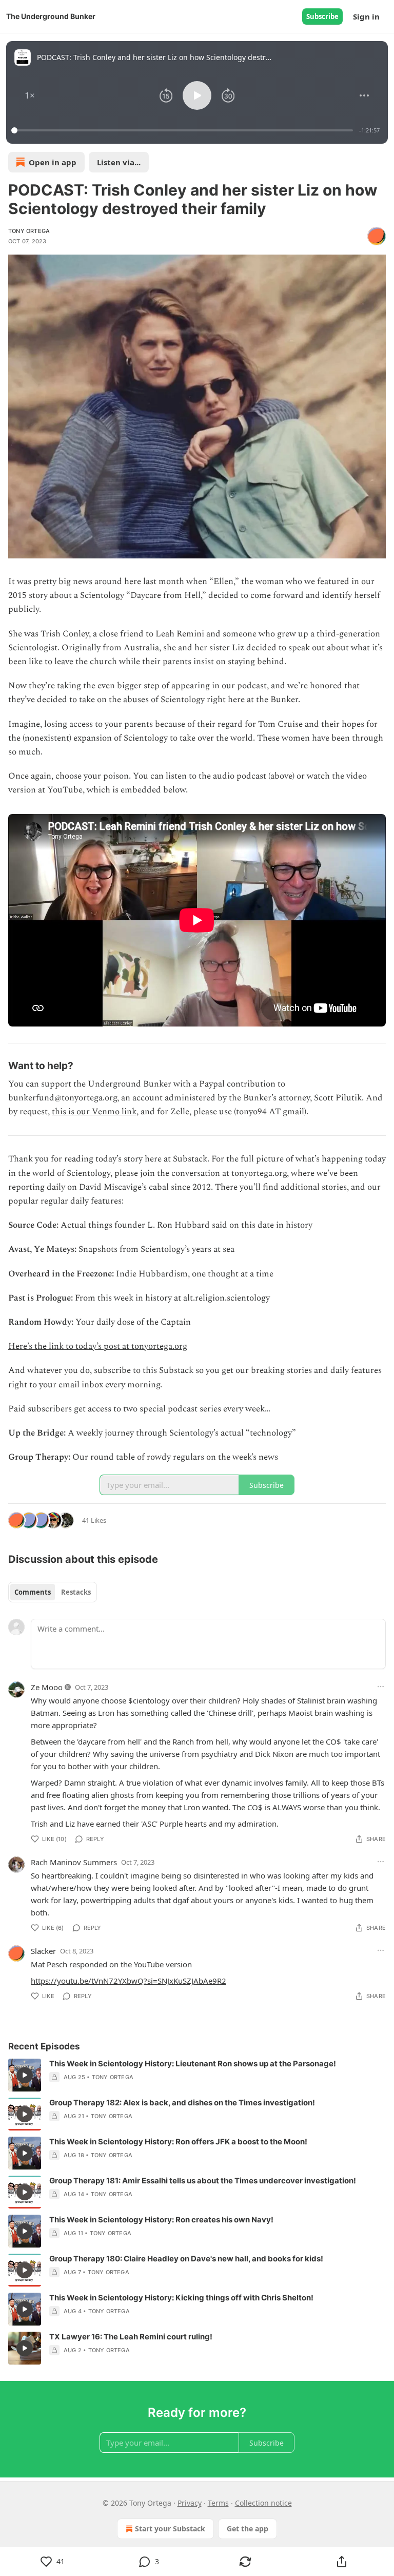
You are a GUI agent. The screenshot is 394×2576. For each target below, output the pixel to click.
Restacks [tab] (76, 1592)
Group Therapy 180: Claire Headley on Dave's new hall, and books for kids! (186, 2259)
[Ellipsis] (381, 1687)
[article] (197, 2075)
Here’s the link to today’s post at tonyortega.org (98, 1346)
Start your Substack (170, 2529)
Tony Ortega (29, 231)
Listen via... (119, 162)
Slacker (43, 1951)
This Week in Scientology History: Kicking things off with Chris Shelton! (181, 2298)
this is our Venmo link (94, 1112)
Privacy (190, 2503)
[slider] (184, 130)
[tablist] (53, 1592)
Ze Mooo (47, 1687)
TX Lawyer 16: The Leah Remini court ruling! (131, 2337)
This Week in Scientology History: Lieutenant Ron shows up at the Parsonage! (193, 2064)
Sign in (366, 16)
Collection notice (263, 2503)
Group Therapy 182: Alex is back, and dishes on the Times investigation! (182, 2103)
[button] (30, 95)
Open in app (53, 162)
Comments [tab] (33, 1592)
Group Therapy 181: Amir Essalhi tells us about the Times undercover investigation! (203, 2181)
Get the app (248, 2529)
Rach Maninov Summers (74, 1862)
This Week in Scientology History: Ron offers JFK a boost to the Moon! (178, 2142)
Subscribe (322, 16)
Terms (218, 2503)
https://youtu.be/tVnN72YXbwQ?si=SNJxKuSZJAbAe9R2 (129, 1981)
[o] (25, 2075)
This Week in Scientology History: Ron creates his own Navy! (161, 2220)
